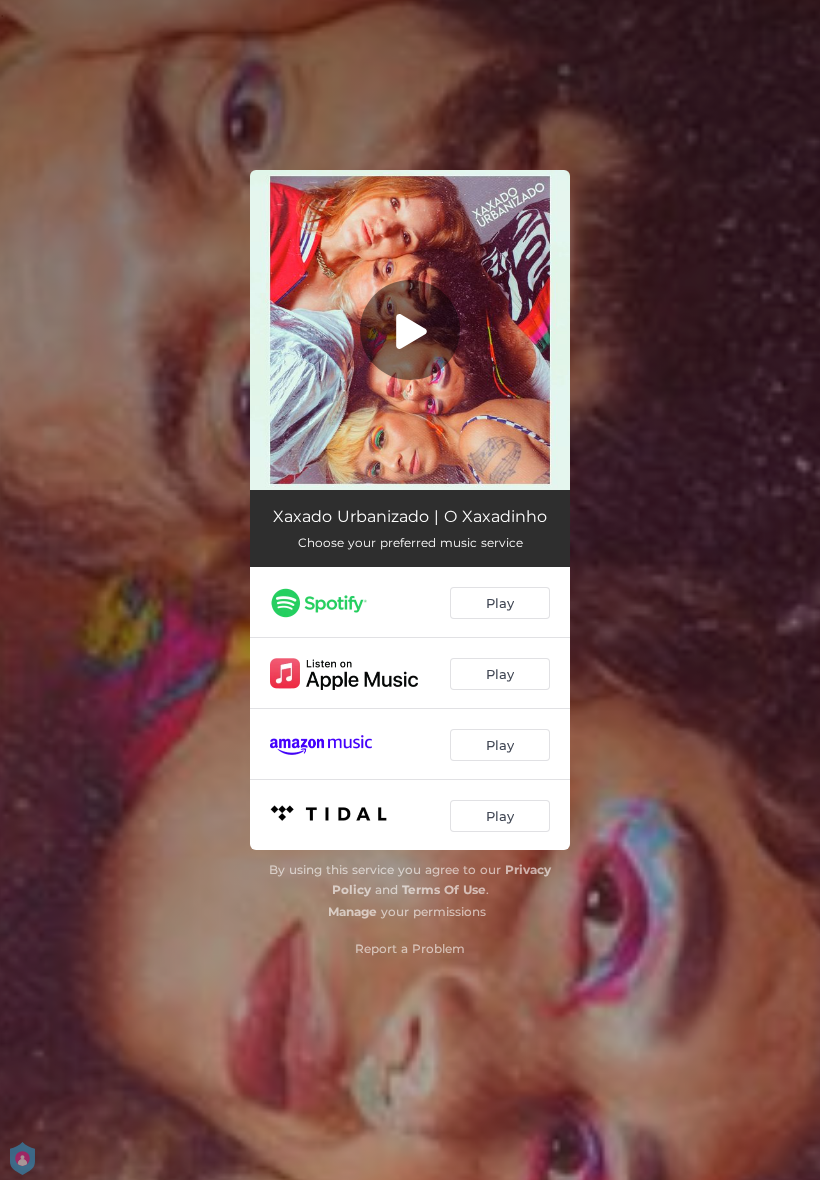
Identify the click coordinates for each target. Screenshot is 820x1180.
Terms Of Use (444, 889)
